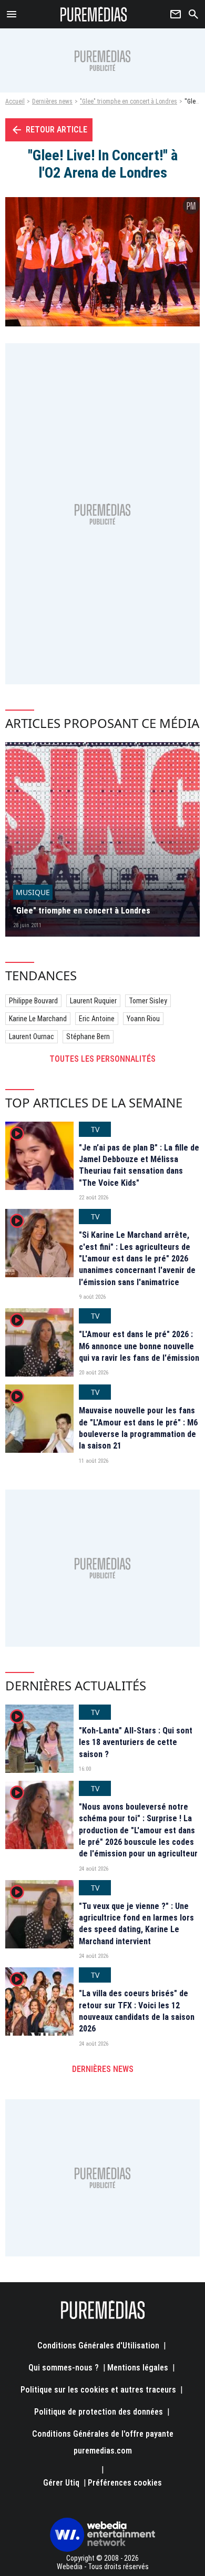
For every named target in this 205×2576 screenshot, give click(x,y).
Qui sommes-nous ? (64, 2368)
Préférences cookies (125, 2483)
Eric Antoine (97, 1019)
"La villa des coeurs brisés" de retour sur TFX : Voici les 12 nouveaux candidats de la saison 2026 (137, 2011)
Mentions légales (138, 2368)
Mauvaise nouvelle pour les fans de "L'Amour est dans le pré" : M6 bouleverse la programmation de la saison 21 (138, 1428)
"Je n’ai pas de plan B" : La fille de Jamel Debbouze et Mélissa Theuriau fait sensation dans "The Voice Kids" (139, 1165)
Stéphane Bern (88, 1036)
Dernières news (52, 101)
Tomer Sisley (148, 1001)
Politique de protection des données (99, 2412)
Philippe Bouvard (33, 1001)
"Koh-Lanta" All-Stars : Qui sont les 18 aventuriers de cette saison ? (136, 1742)
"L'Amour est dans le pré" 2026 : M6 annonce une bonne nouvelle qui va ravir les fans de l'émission (139, 1346)
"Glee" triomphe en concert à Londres (129, 101)
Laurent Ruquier (93, 1001)
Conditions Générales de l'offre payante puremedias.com (103, 2442)
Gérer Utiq (61, 2483)
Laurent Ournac (32, 1036)
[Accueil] (94, 14)
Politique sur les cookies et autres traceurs (98, 2390)
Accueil (15, 101)
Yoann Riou (143, 1019)
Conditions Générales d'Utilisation (98, 2346)
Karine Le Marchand (38, 1019)
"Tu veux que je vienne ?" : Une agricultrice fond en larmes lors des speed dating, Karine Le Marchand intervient (136, 1924)
